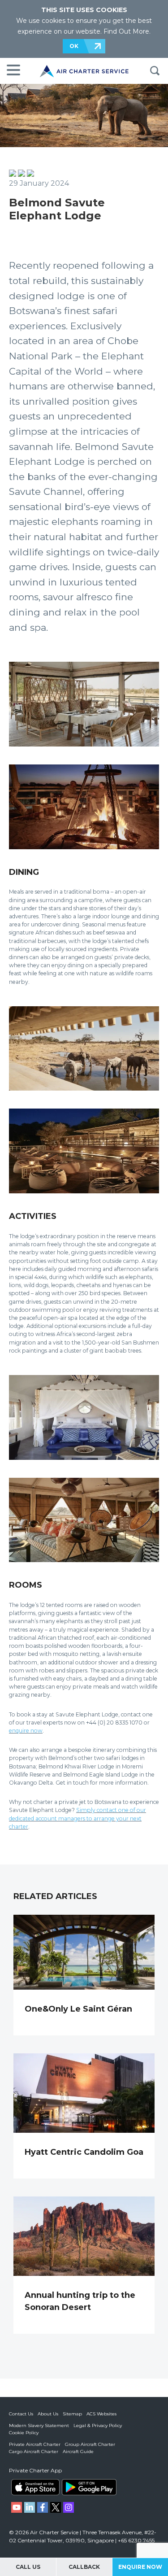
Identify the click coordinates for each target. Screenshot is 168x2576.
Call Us (28, 2567)
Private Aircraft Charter (35, 2444)
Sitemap (72, 2414)
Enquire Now (140, 2567)
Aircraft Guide (78, 2452)
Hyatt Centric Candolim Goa (84, 2152)
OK (74, 46)
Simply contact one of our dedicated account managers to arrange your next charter (78, 1818)
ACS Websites (101, 2414)
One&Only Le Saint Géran (78, 2009)
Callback (84, 2567)
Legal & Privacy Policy (98, 2425)
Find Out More (126, 31)
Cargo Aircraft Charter (34, 2452)
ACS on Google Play (89, 2487)
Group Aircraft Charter (90, 2444)
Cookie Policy (24, 2433)
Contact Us (21, 2414)
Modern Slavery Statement (39, 2425)
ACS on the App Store (35, 2487)
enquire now (26, 1731)
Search (155, 71)
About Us (48, 2414)
